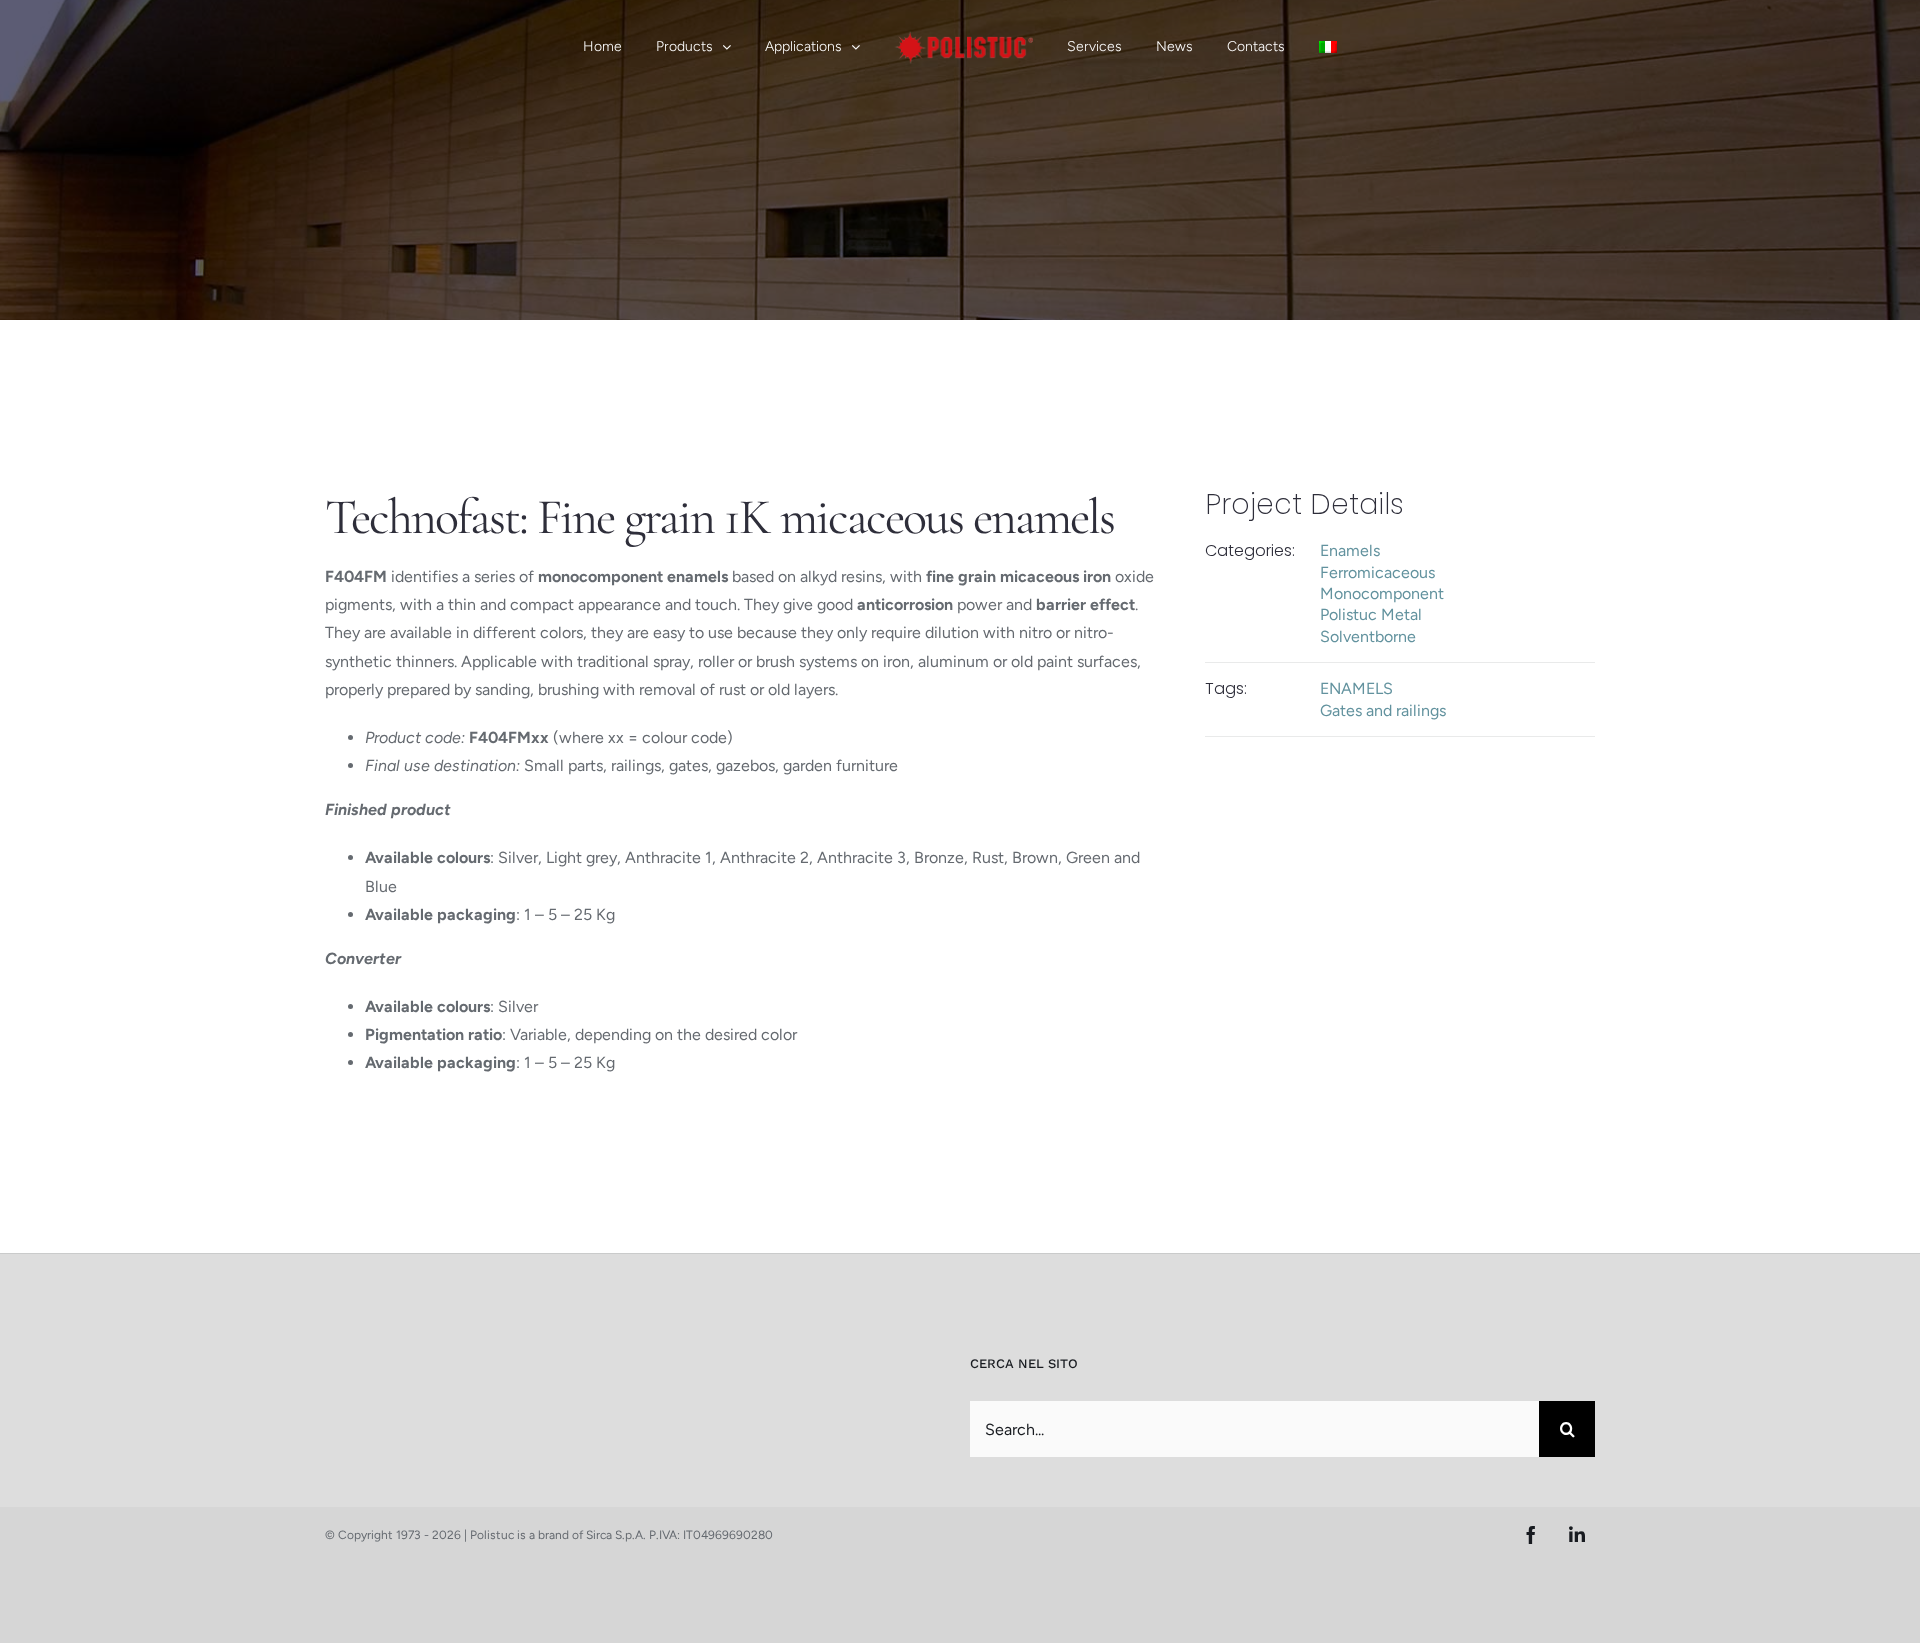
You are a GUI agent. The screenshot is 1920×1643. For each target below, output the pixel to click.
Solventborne (1368, 636)
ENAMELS (1356, 688)
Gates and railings (1383, 710)
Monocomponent (1382, 593)
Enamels (1350, 550)
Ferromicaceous (1377, 572)
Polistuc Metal (1371, 614)
